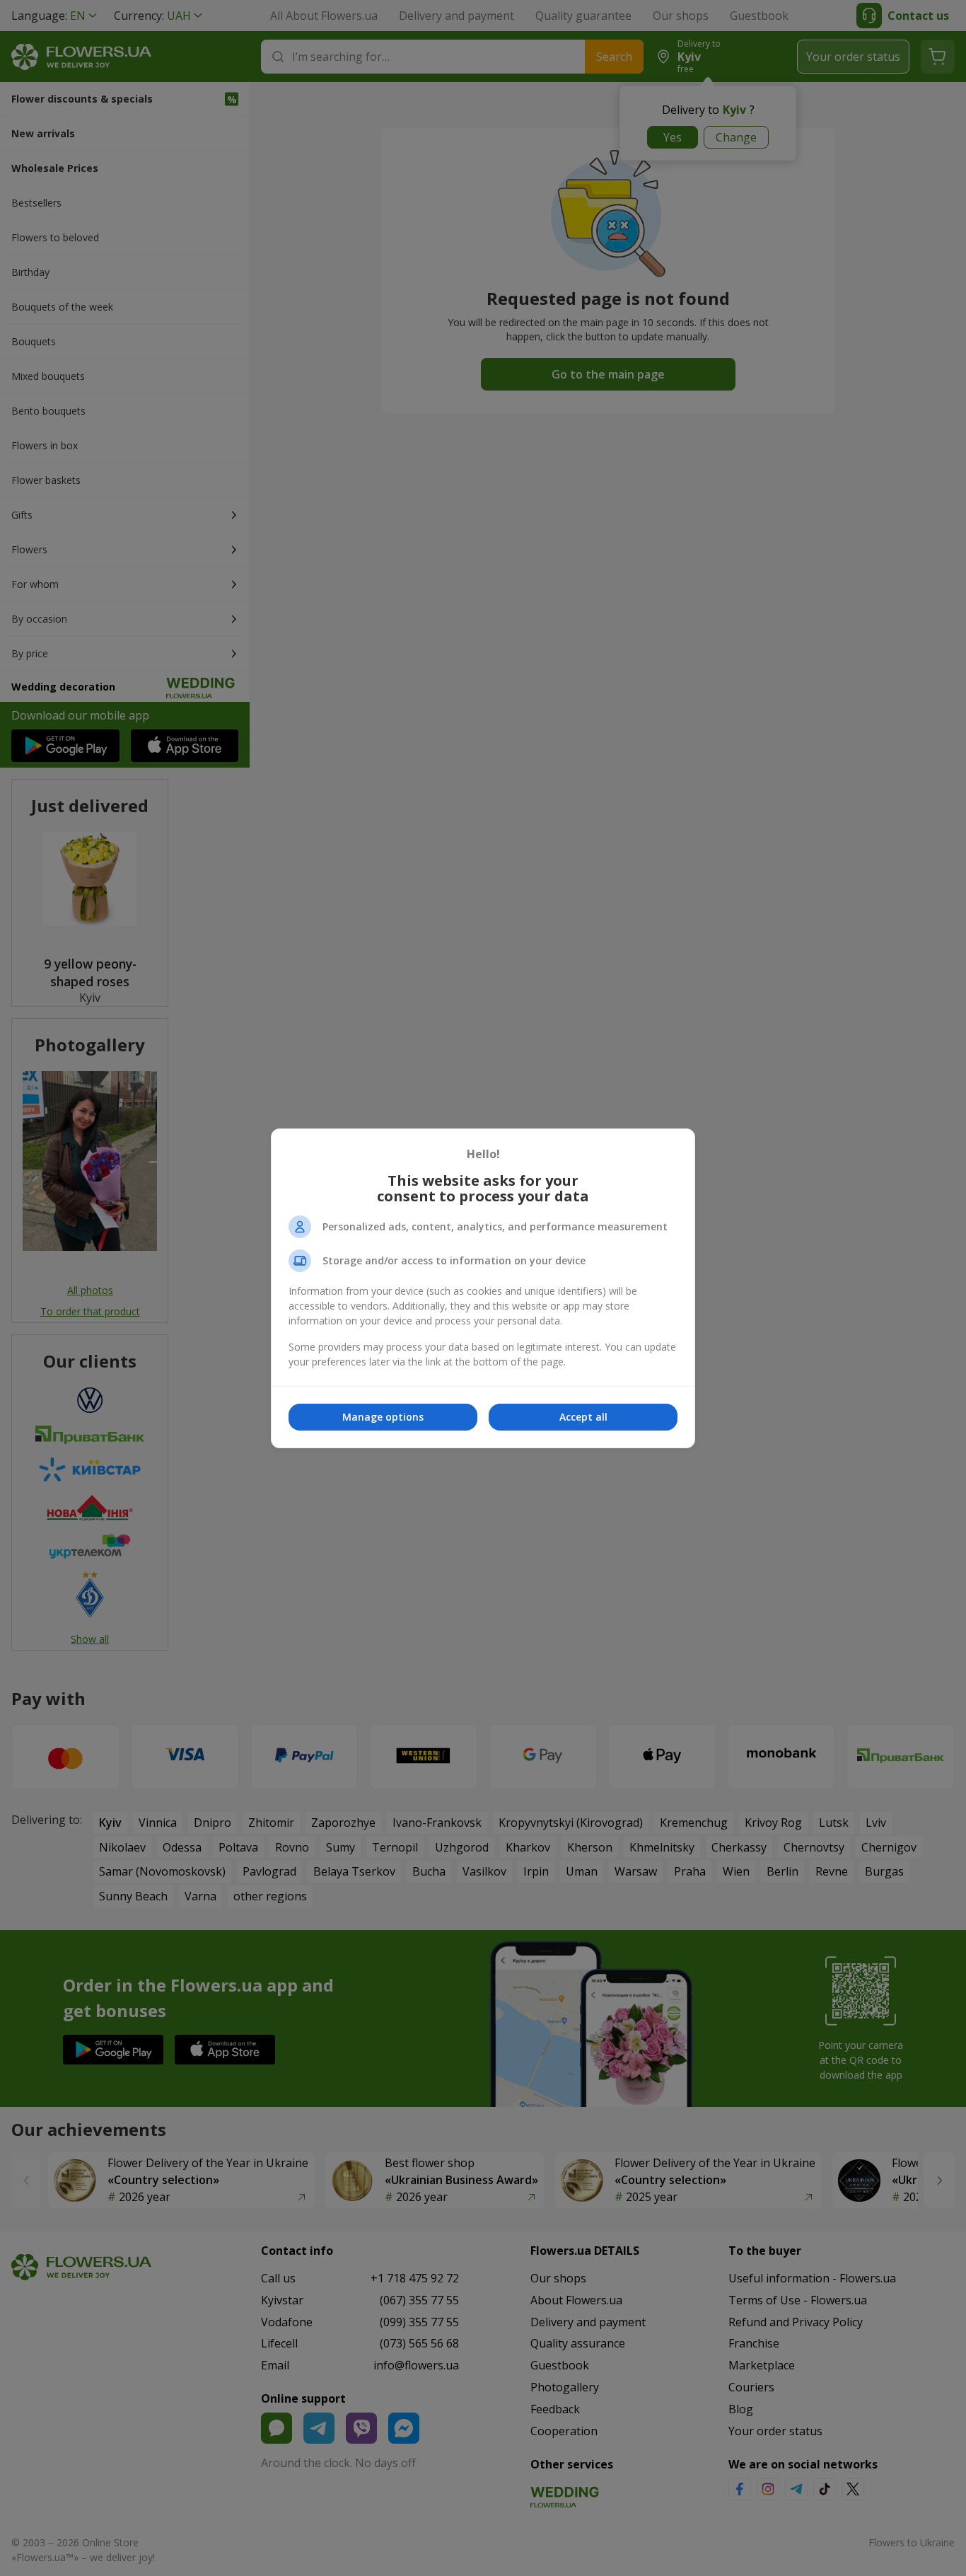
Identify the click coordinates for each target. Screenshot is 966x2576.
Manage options (383, 1417)
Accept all (583, 1417)
